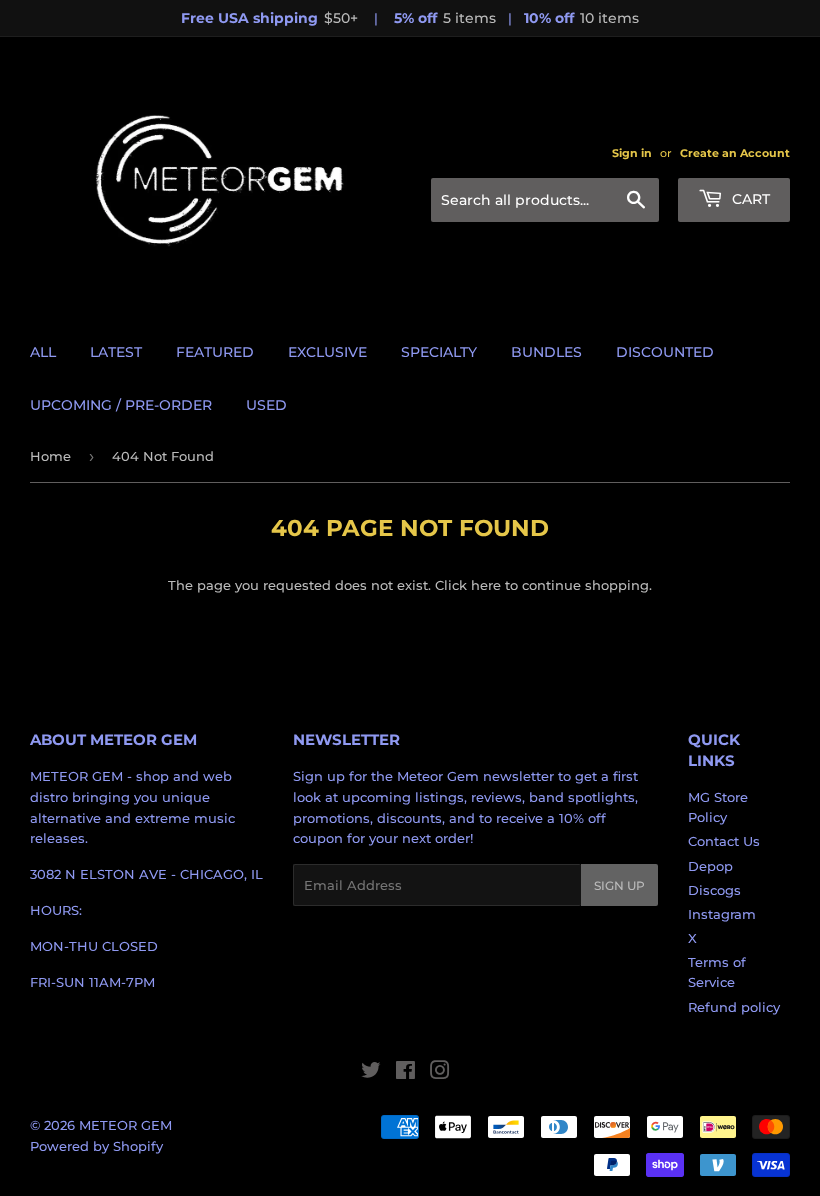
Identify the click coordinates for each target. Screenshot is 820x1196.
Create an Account (735, 153)
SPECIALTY (439, 352)
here (486, 585)
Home (50, 456)
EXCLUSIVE (327, 352)
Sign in (632, 153)
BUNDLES (546, 352)
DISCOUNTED (665, 352)
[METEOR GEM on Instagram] (440, 1073)
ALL (43, 352)
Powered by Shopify (96, 1146)
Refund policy (734, 1007)
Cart (749, 199)
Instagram (722, 914)
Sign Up (619, 885)
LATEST (116, 352)
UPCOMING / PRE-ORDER (121, 405)
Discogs (714, 890)
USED (266, 405)
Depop (710, 866)
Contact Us (724, 841)
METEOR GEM (125, 1125)
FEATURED (215, 352)
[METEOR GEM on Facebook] (405, 1073)
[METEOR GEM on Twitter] (371, 1073)
